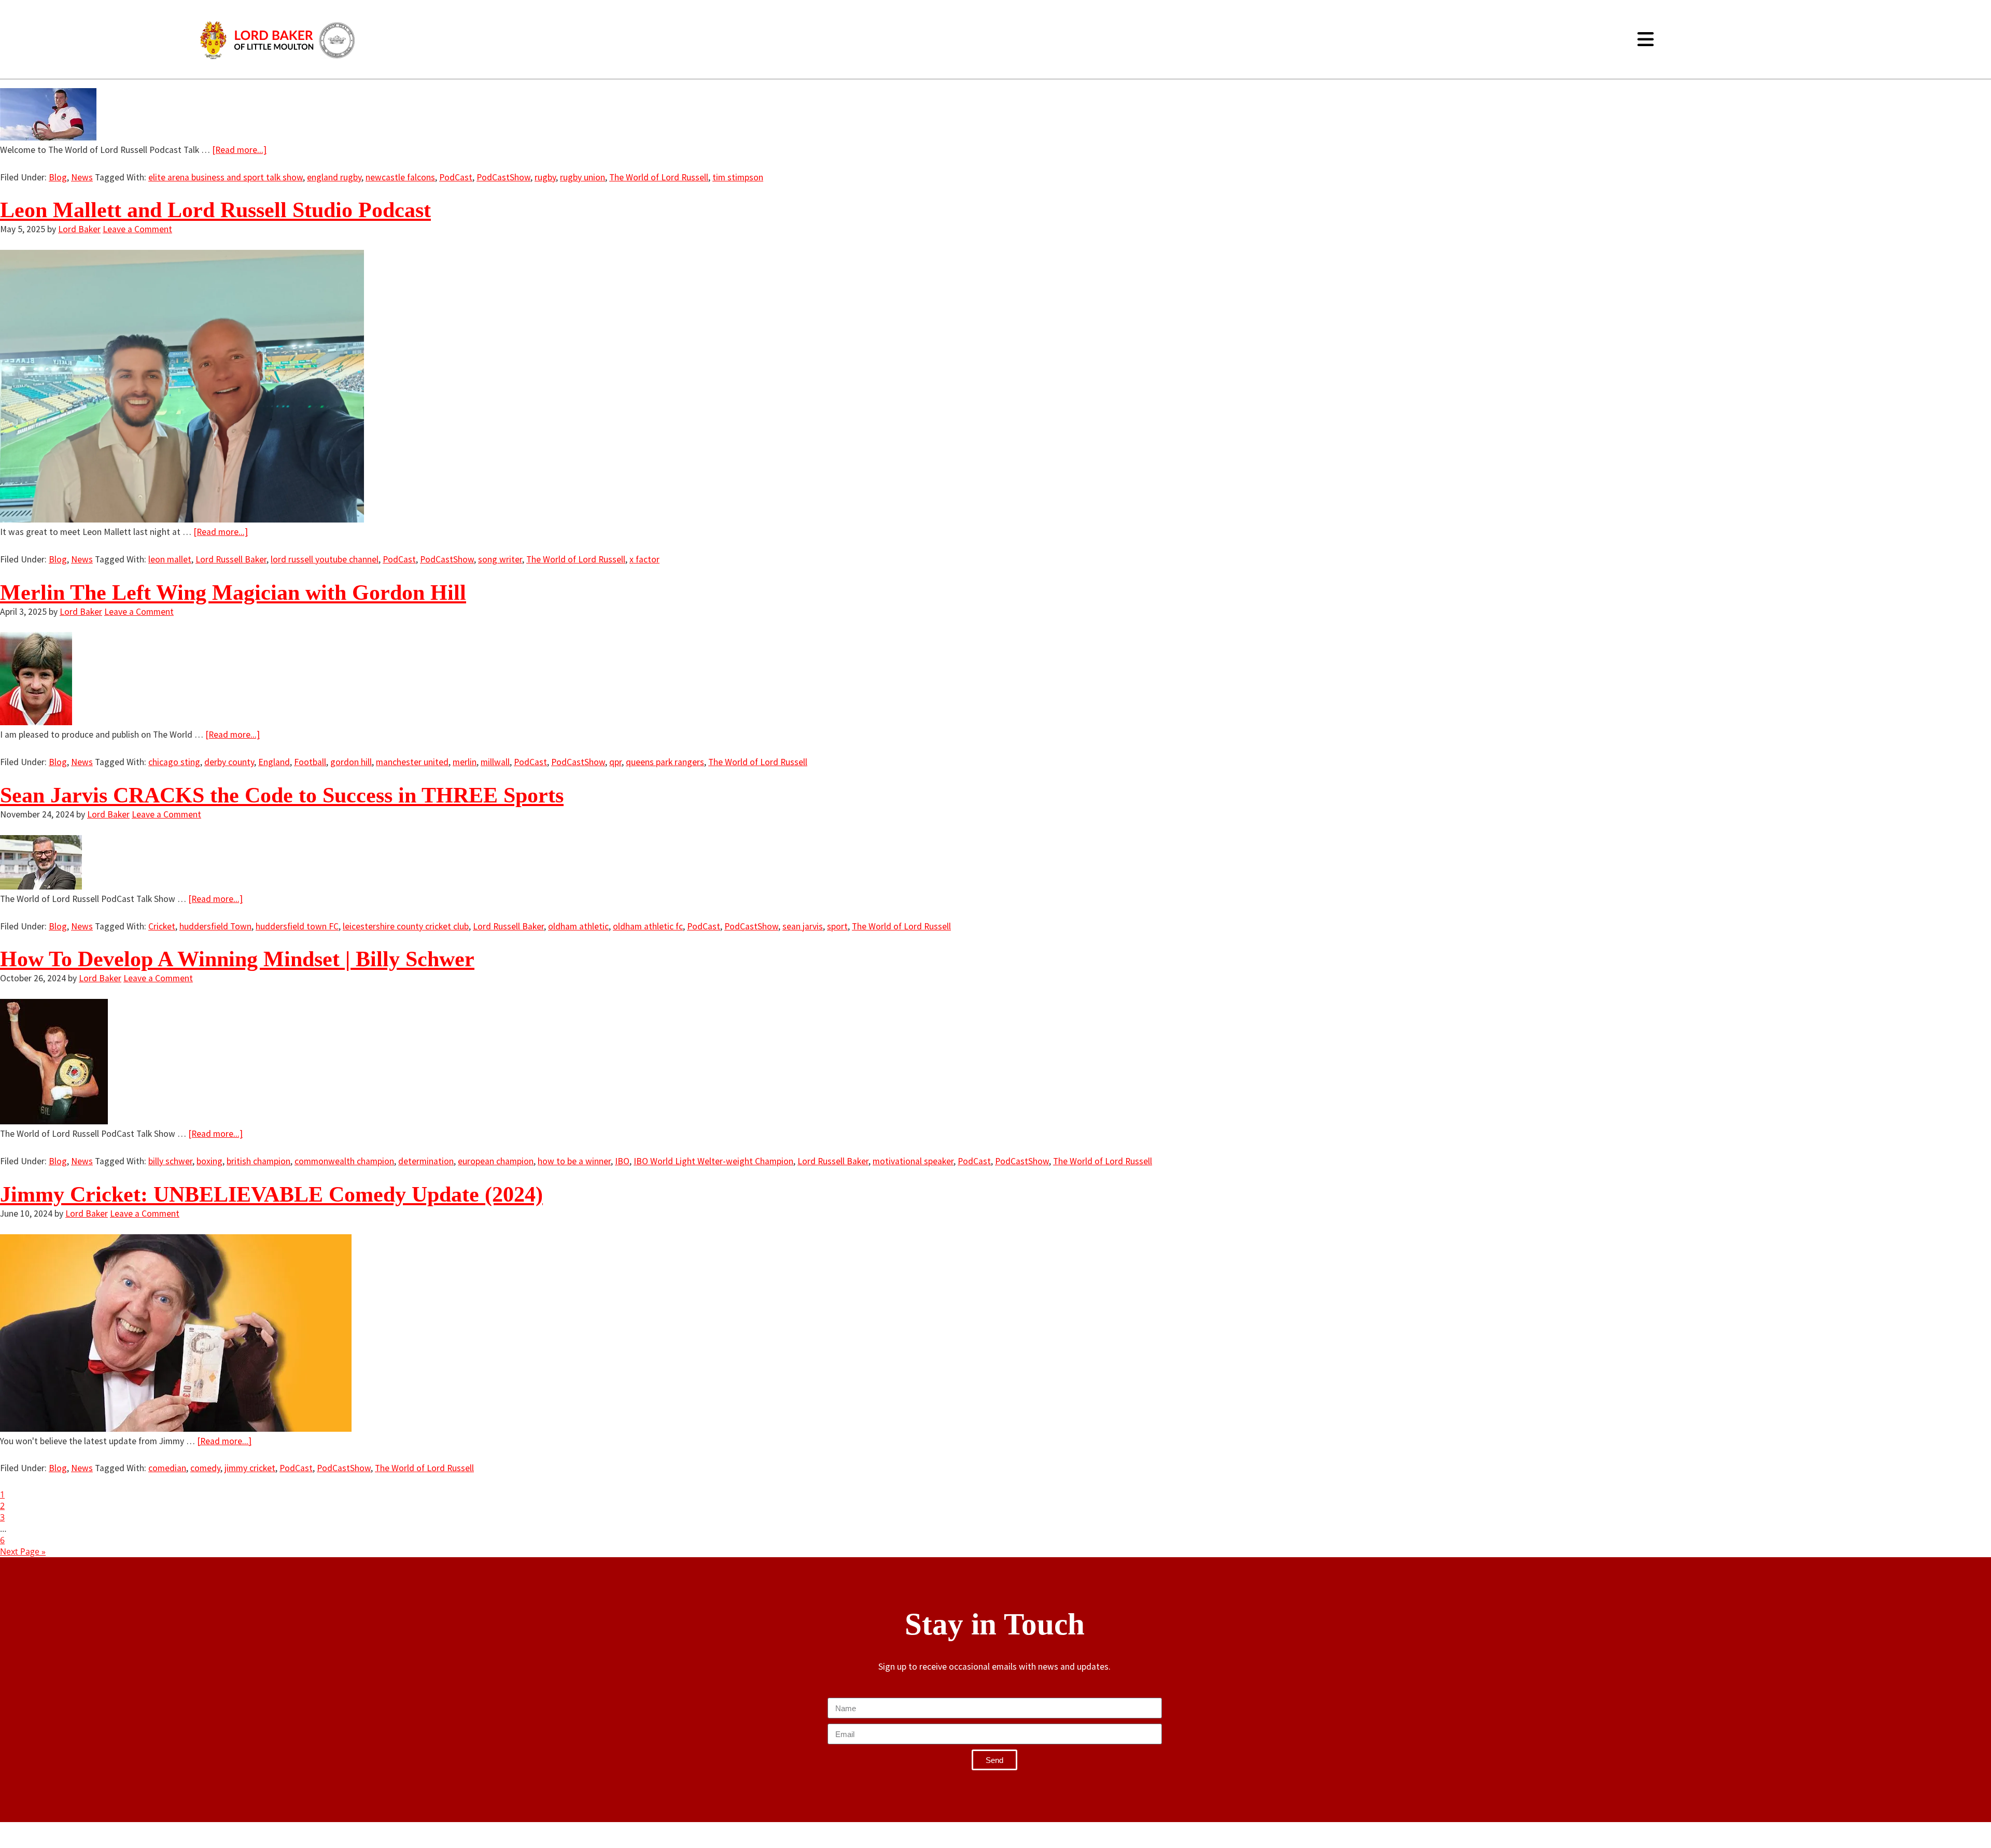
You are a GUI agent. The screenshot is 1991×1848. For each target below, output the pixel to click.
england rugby (334, 177)
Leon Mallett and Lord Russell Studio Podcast (215, 210)
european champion (496, 1161)
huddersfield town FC (297, 926)
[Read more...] (239, 150)
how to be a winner (574, 1161)
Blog (58, 177)
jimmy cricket (250, 1468)
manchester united (412, 762)
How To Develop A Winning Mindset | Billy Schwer (237, 959)
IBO (622, 1161)
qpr (615, 762)
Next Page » (23, 1551)
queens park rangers (665, 762)
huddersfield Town (215, 926)
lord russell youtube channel (325, 559)
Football (310, 762)
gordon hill (351, 762)
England (274, 762)
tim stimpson (738, 177)
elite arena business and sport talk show (226, 177)
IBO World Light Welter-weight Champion (713, 1161)
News (82, 177)
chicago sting (174, 762)
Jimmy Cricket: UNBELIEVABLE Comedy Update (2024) (271, 1194)
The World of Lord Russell (659, 177)
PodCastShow (503, 177)
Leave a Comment (137, 229)
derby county (229, 762)
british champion (258, 1161)
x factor (644, 559)
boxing (209, 1161)
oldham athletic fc (648, 926)
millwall (495, 762)
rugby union (583, 177)
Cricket (162, 926)
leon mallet (170, 559)
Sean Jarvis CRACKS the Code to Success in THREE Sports (282, 795)
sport (837, 926)
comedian (167, 1468)
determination (426, 1161)
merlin (465, 762)
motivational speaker (913, 1161)
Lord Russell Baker (231, 559)
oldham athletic (578, 926)
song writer (500, 559)
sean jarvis (803, 926)
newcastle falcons (400, 177)
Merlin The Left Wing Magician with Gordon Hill (233, 593)
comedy (205, 1468)
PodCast (456, 177)
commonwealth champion (344, 1161)
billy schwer (170, 1161)
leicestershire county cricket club (406, 926)
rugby (545, 177)
